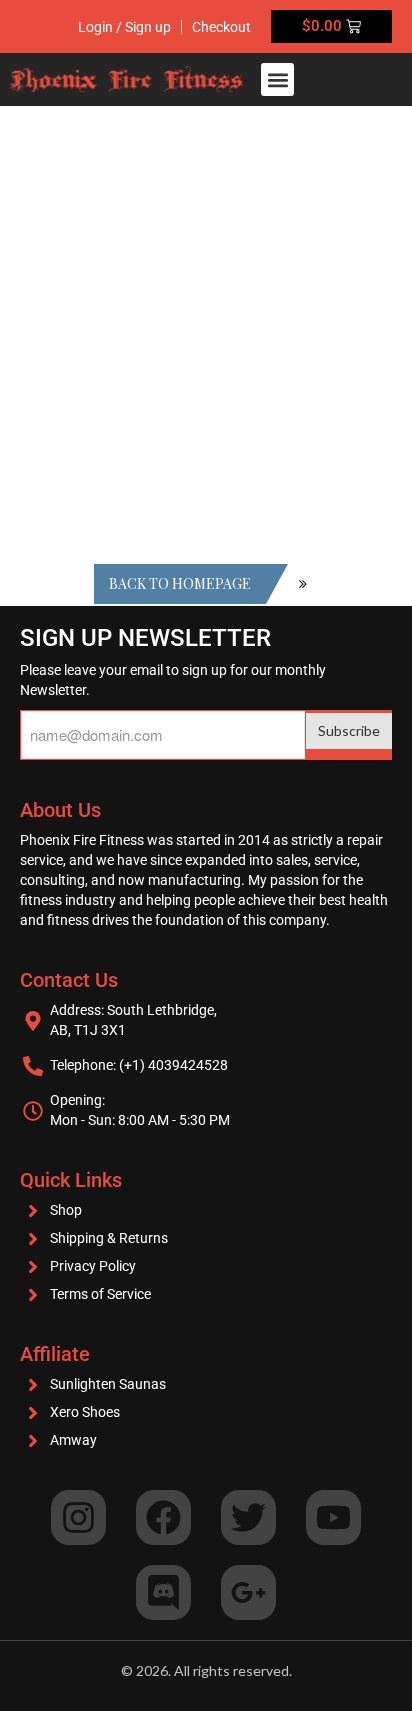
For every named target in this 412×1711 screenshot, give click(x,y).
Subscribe (349, 730)
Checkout (221, 27)
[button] (277, 79)
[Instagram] (78, 1517)
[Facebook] (163, 1517)
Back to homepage (180, 583)
